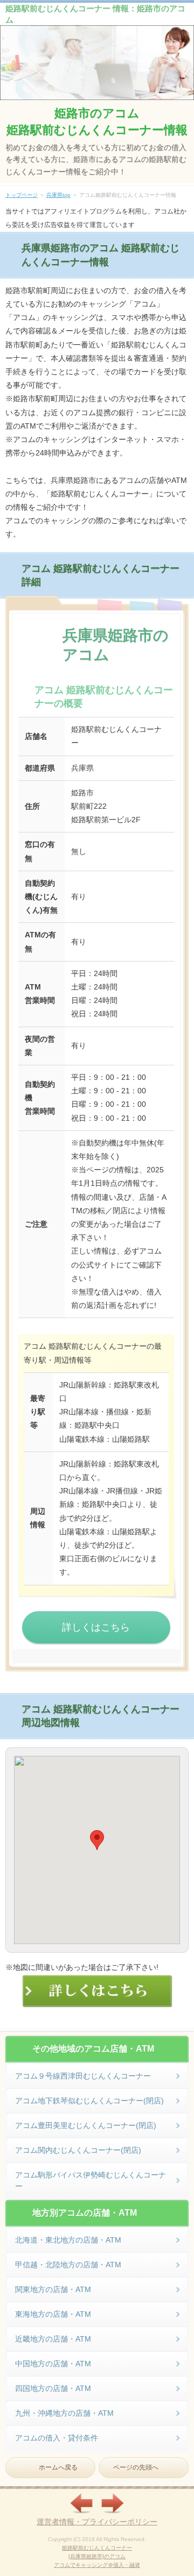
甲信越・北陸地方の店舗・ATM (68, 2265)
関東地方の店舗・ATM (53, 2289)
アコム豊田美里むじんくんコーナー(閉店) (86, 2125)
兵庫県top (58, 195)
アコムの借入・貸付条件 (57, 2438)
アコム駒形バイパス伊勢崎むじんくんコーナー (91, 2180)
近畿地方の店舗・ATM (53, 2339)
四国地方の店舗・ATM (53, 2388)
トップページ (22, 195)
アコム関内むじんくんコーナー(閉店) (78, 2150)
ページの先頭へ (136, 2467)
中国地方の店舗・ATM (53, 2364)
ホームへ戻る (58, 2467)
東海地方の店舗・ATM (53, 2314)
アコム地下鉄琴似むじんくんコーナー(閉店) (89, 2101)
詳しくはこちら (96, 1627)
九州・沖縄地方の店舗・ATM (64, 2413)
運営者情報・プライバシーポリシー (97, 2522)
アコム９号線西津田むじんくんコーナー (83, 2076)
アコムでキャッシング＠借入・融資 (97, 2565)
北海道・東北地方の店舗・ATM (68, 2240)
